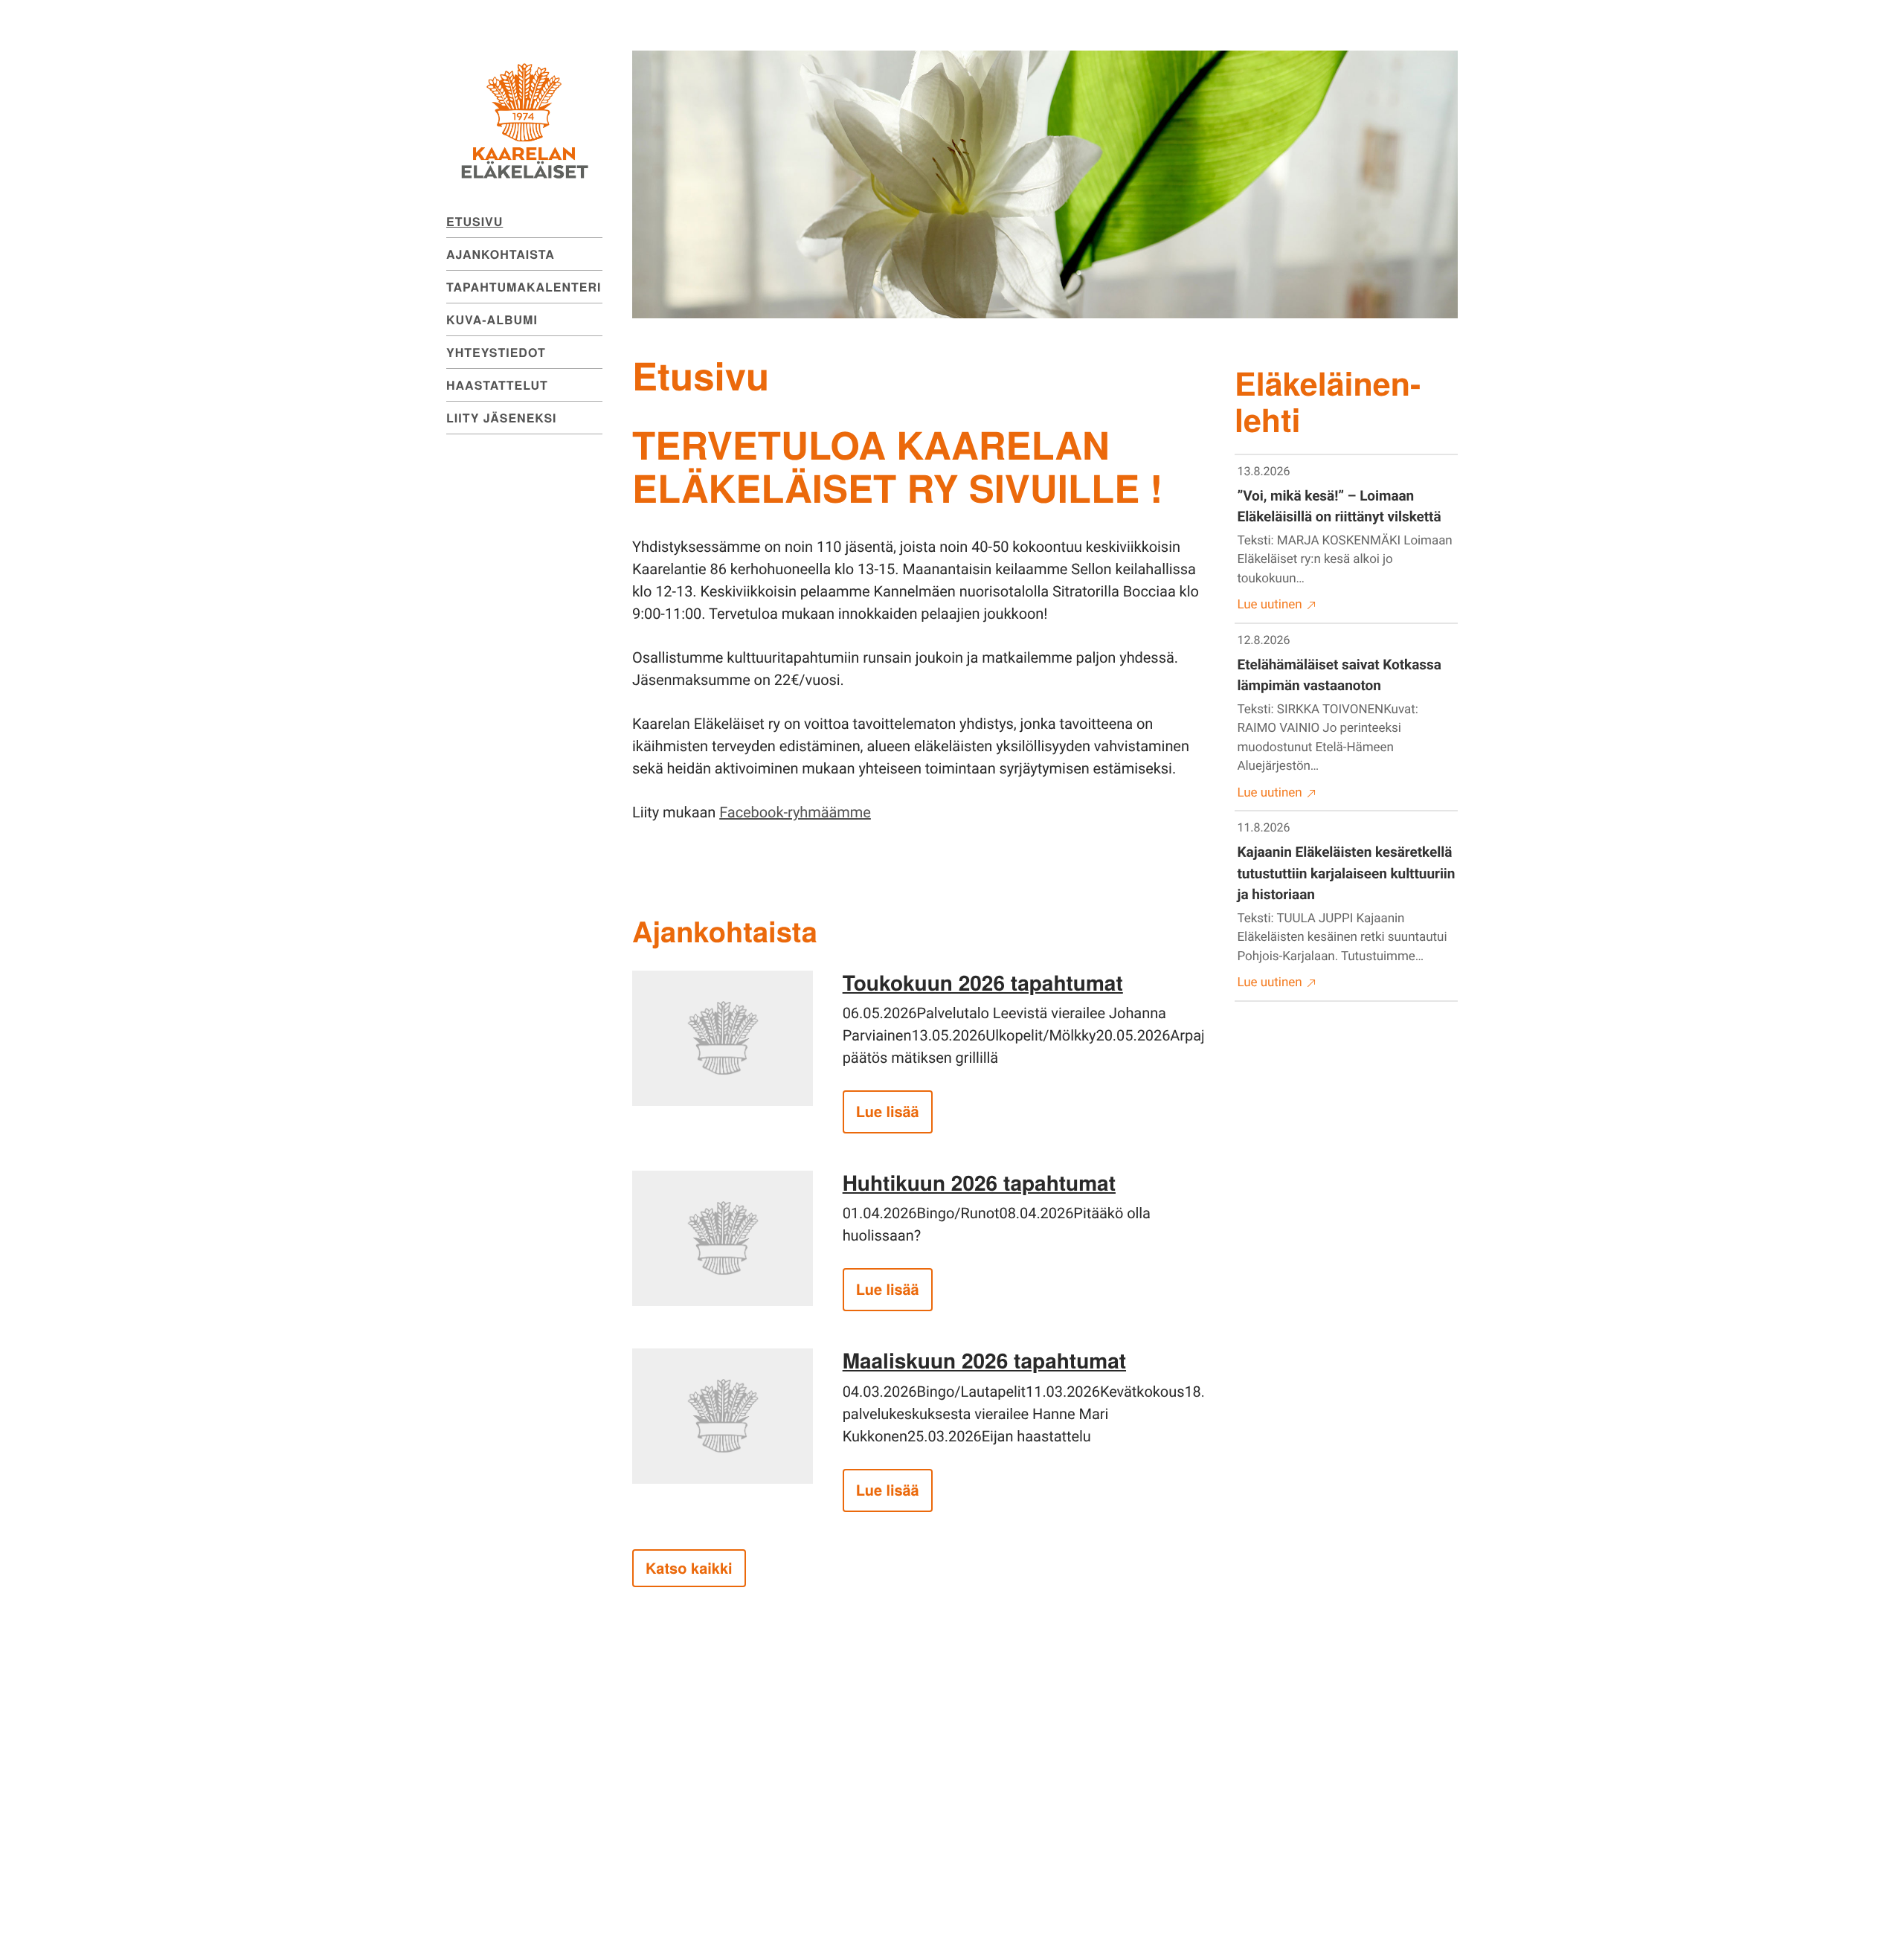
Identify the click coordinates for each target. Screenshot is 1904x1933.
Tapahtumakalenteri (524, 287)
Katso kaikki (689, 1568)
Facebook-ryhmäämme (795, 812)
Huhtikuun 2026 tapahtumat (979, 1182)
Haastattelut (497, 385)
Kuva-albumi (492, 319)
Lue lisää (888, 1112)
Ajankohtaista (501, 254)
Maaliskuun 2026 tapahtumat (984, 1360)
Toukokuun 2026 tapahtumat (983, 982)
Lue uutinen (1270, 605)
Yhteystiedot (496, 352)
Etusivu (475, 221)
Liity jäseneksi (502, 418)
